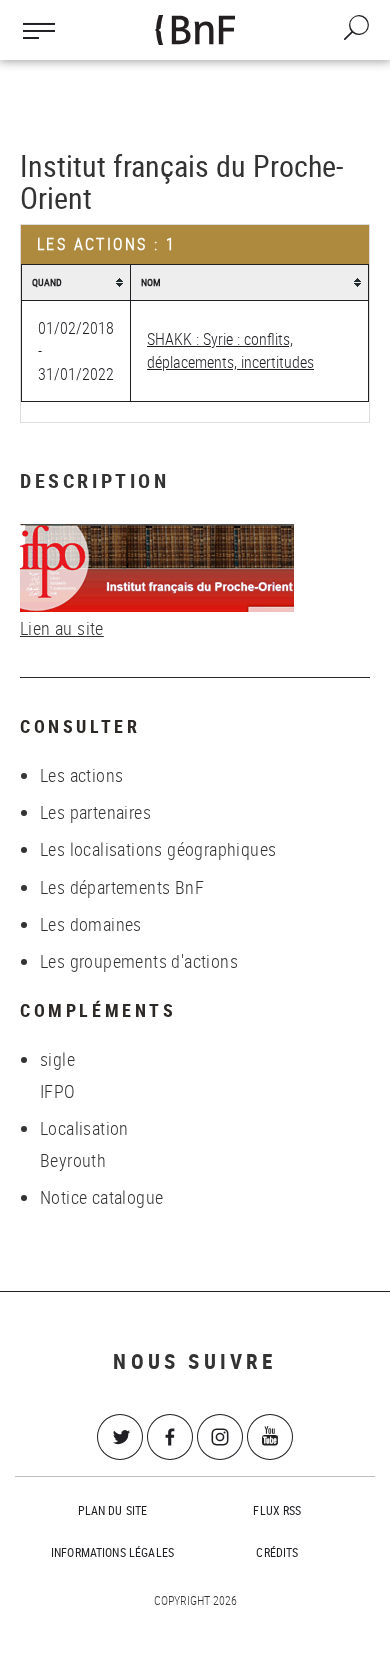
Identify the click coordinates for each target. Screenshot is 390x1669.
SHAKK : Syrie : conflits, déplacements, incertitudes (230, 350)
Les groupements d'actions (139, 961)
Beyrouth (73, 1160)
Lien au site (62, 628)
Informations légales (112, 1552)
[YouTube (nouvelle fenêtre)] (270, 1437)
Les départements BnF (122, 887)
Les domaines (91, 924)
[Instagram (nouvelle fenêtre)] (220, 1437)
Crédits (277, 1552)
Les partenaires (95, 812)
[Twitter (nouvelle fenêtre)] (120, 1437)
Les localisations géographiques (158, 849)
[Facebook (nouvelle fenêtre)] (170, 1437)
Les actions (81, 775)
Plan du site (113, 1510)
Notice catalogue (101, 1197)
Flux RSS (277, 1510)
